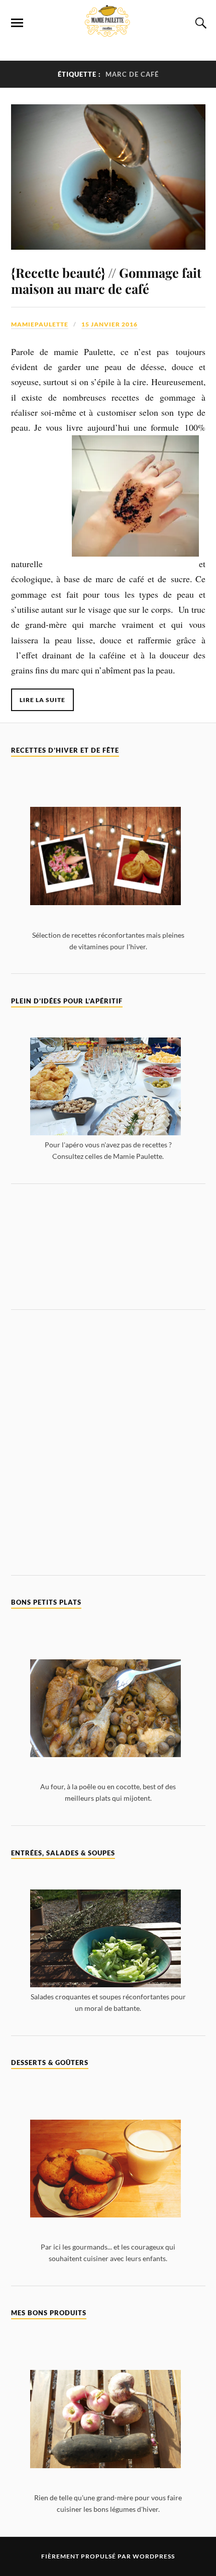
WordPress (154, 2556)
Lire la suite (42, 700)
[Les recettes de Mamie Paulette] (108, 31)
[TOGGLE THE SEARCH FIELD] (199, 23)
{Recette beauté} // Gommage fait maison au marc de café (106, 280)
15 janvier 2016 (110, 324)
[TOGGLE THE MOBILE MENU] (17, 23)
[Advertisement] (108, 1246)
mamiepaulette (40, 324)
